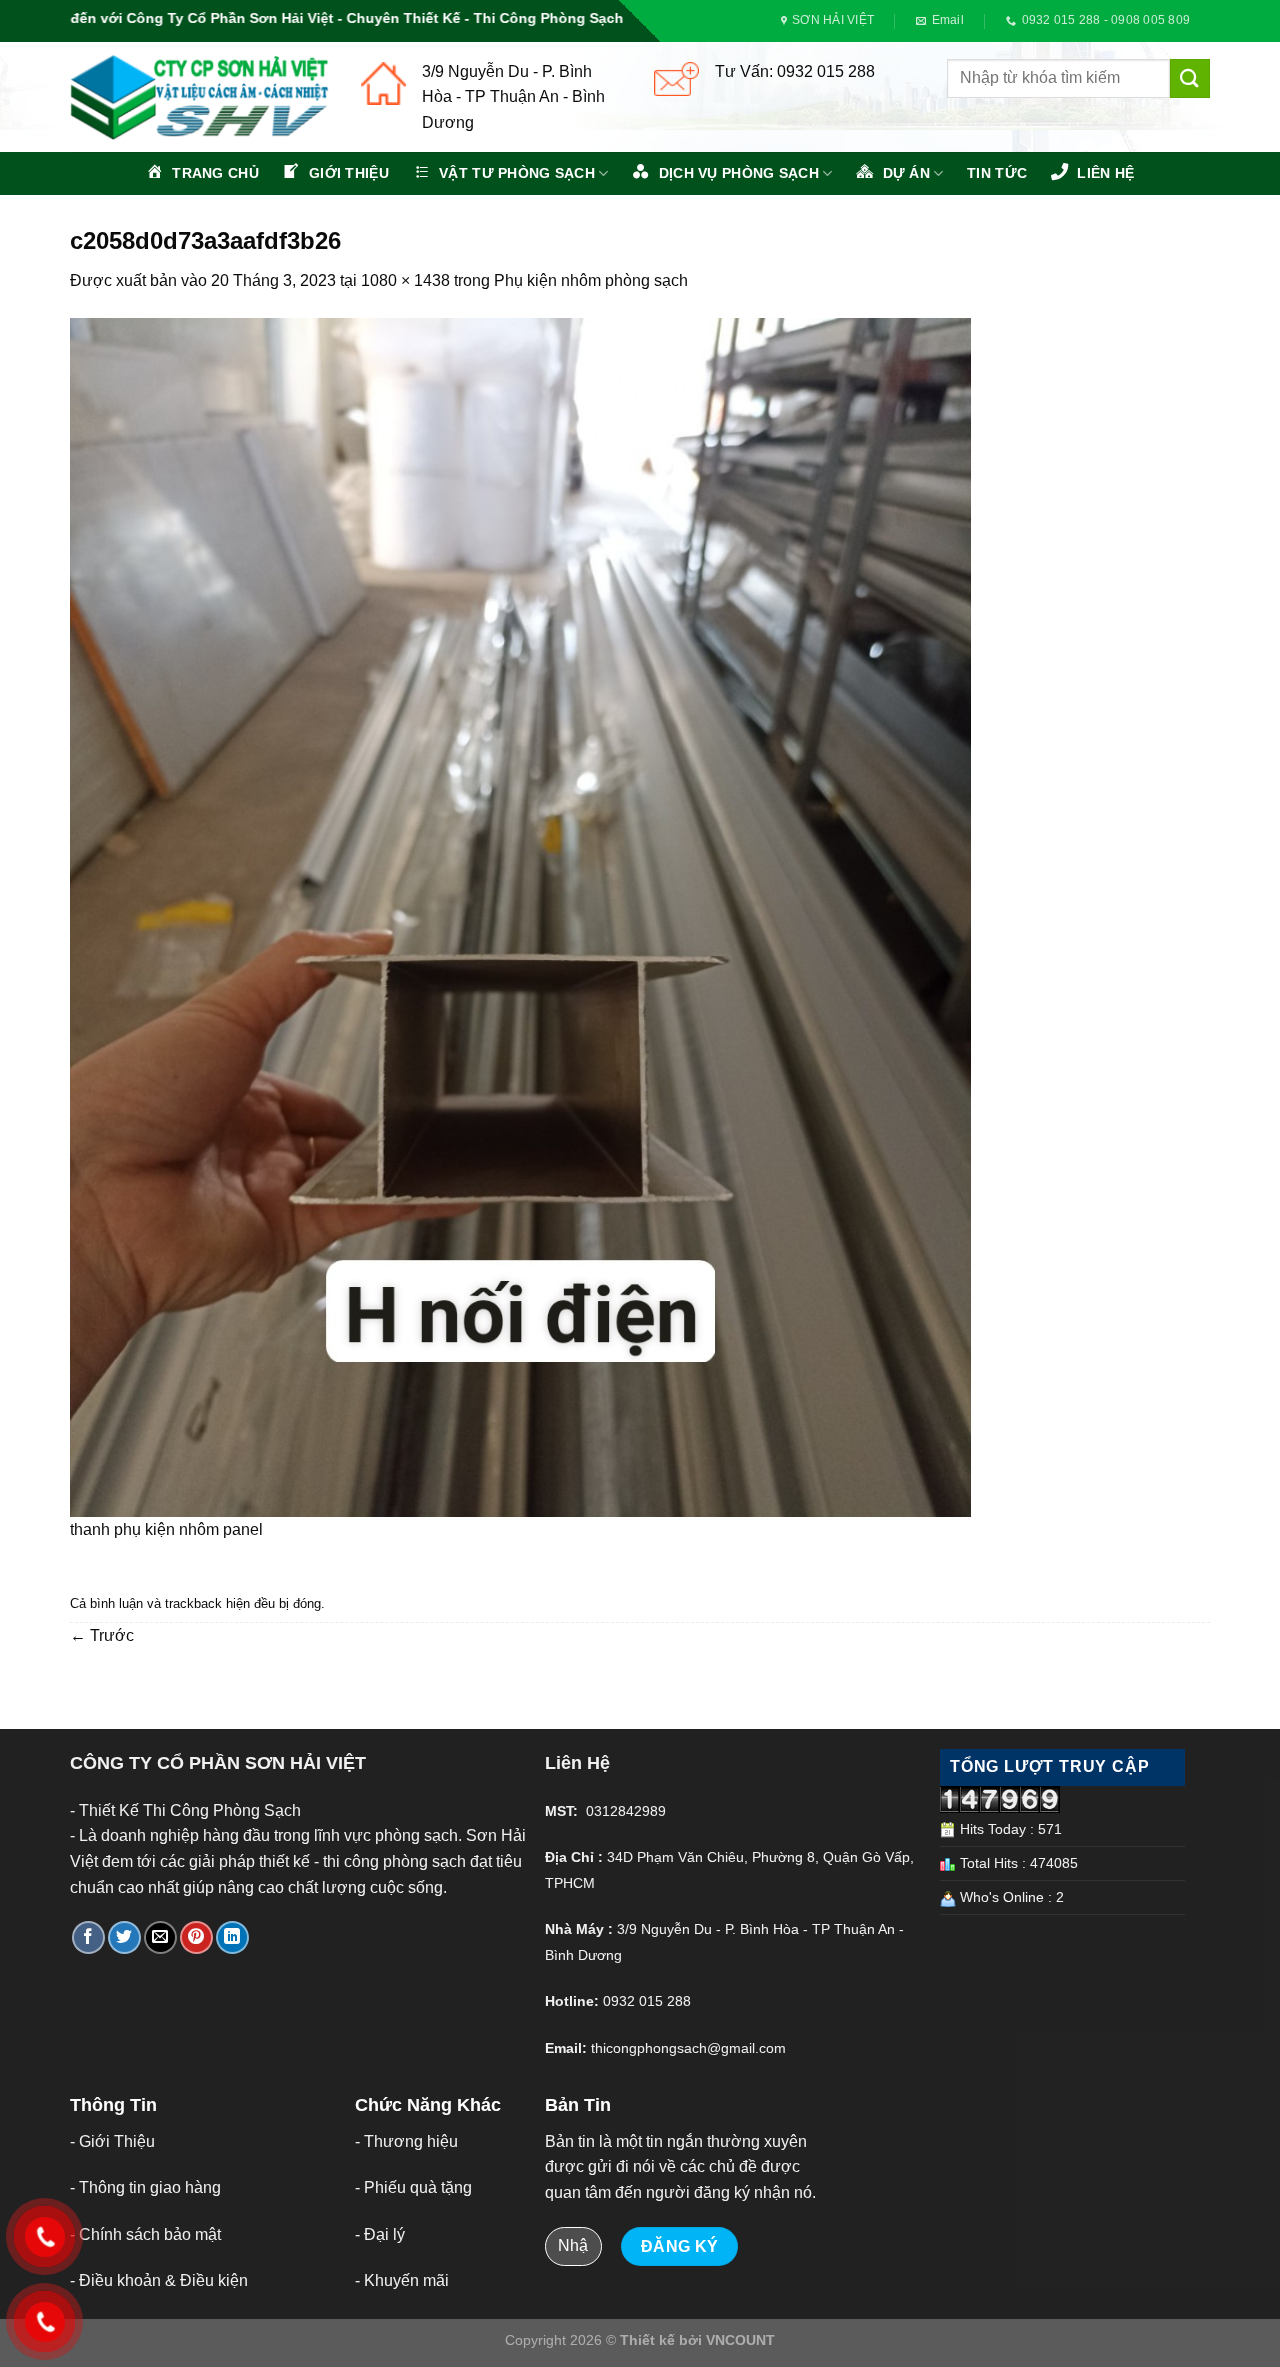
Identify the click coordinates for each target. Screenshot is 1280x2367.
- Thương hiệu (406, 2141)
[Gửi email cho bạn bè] (160, 1937)
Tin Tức (997, 173)
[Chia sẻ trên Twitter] (124, 1937)
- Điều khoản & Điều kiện (159, 2280)
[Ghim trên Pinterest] (196, 1937)
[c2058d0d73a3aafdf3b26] (520, 916)
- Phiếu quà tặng (413, 2187)
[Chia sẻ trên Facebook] (88, 1937)
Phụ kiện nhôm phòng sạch (591, 280)
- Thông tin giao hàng (145, 2187)
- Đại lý (380, 2234)
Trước (102, 1635)
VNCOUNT (740, 2340)
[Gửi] (1190, 78)
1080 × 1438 (405, 280)
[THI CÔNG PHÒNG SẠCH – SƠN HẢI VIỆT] (200, 97)
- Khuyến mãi (402, 2280)
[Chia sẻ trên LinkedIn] (232, 1937)
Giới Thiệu (117, 2141)
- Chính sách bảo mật (145, 2234)
